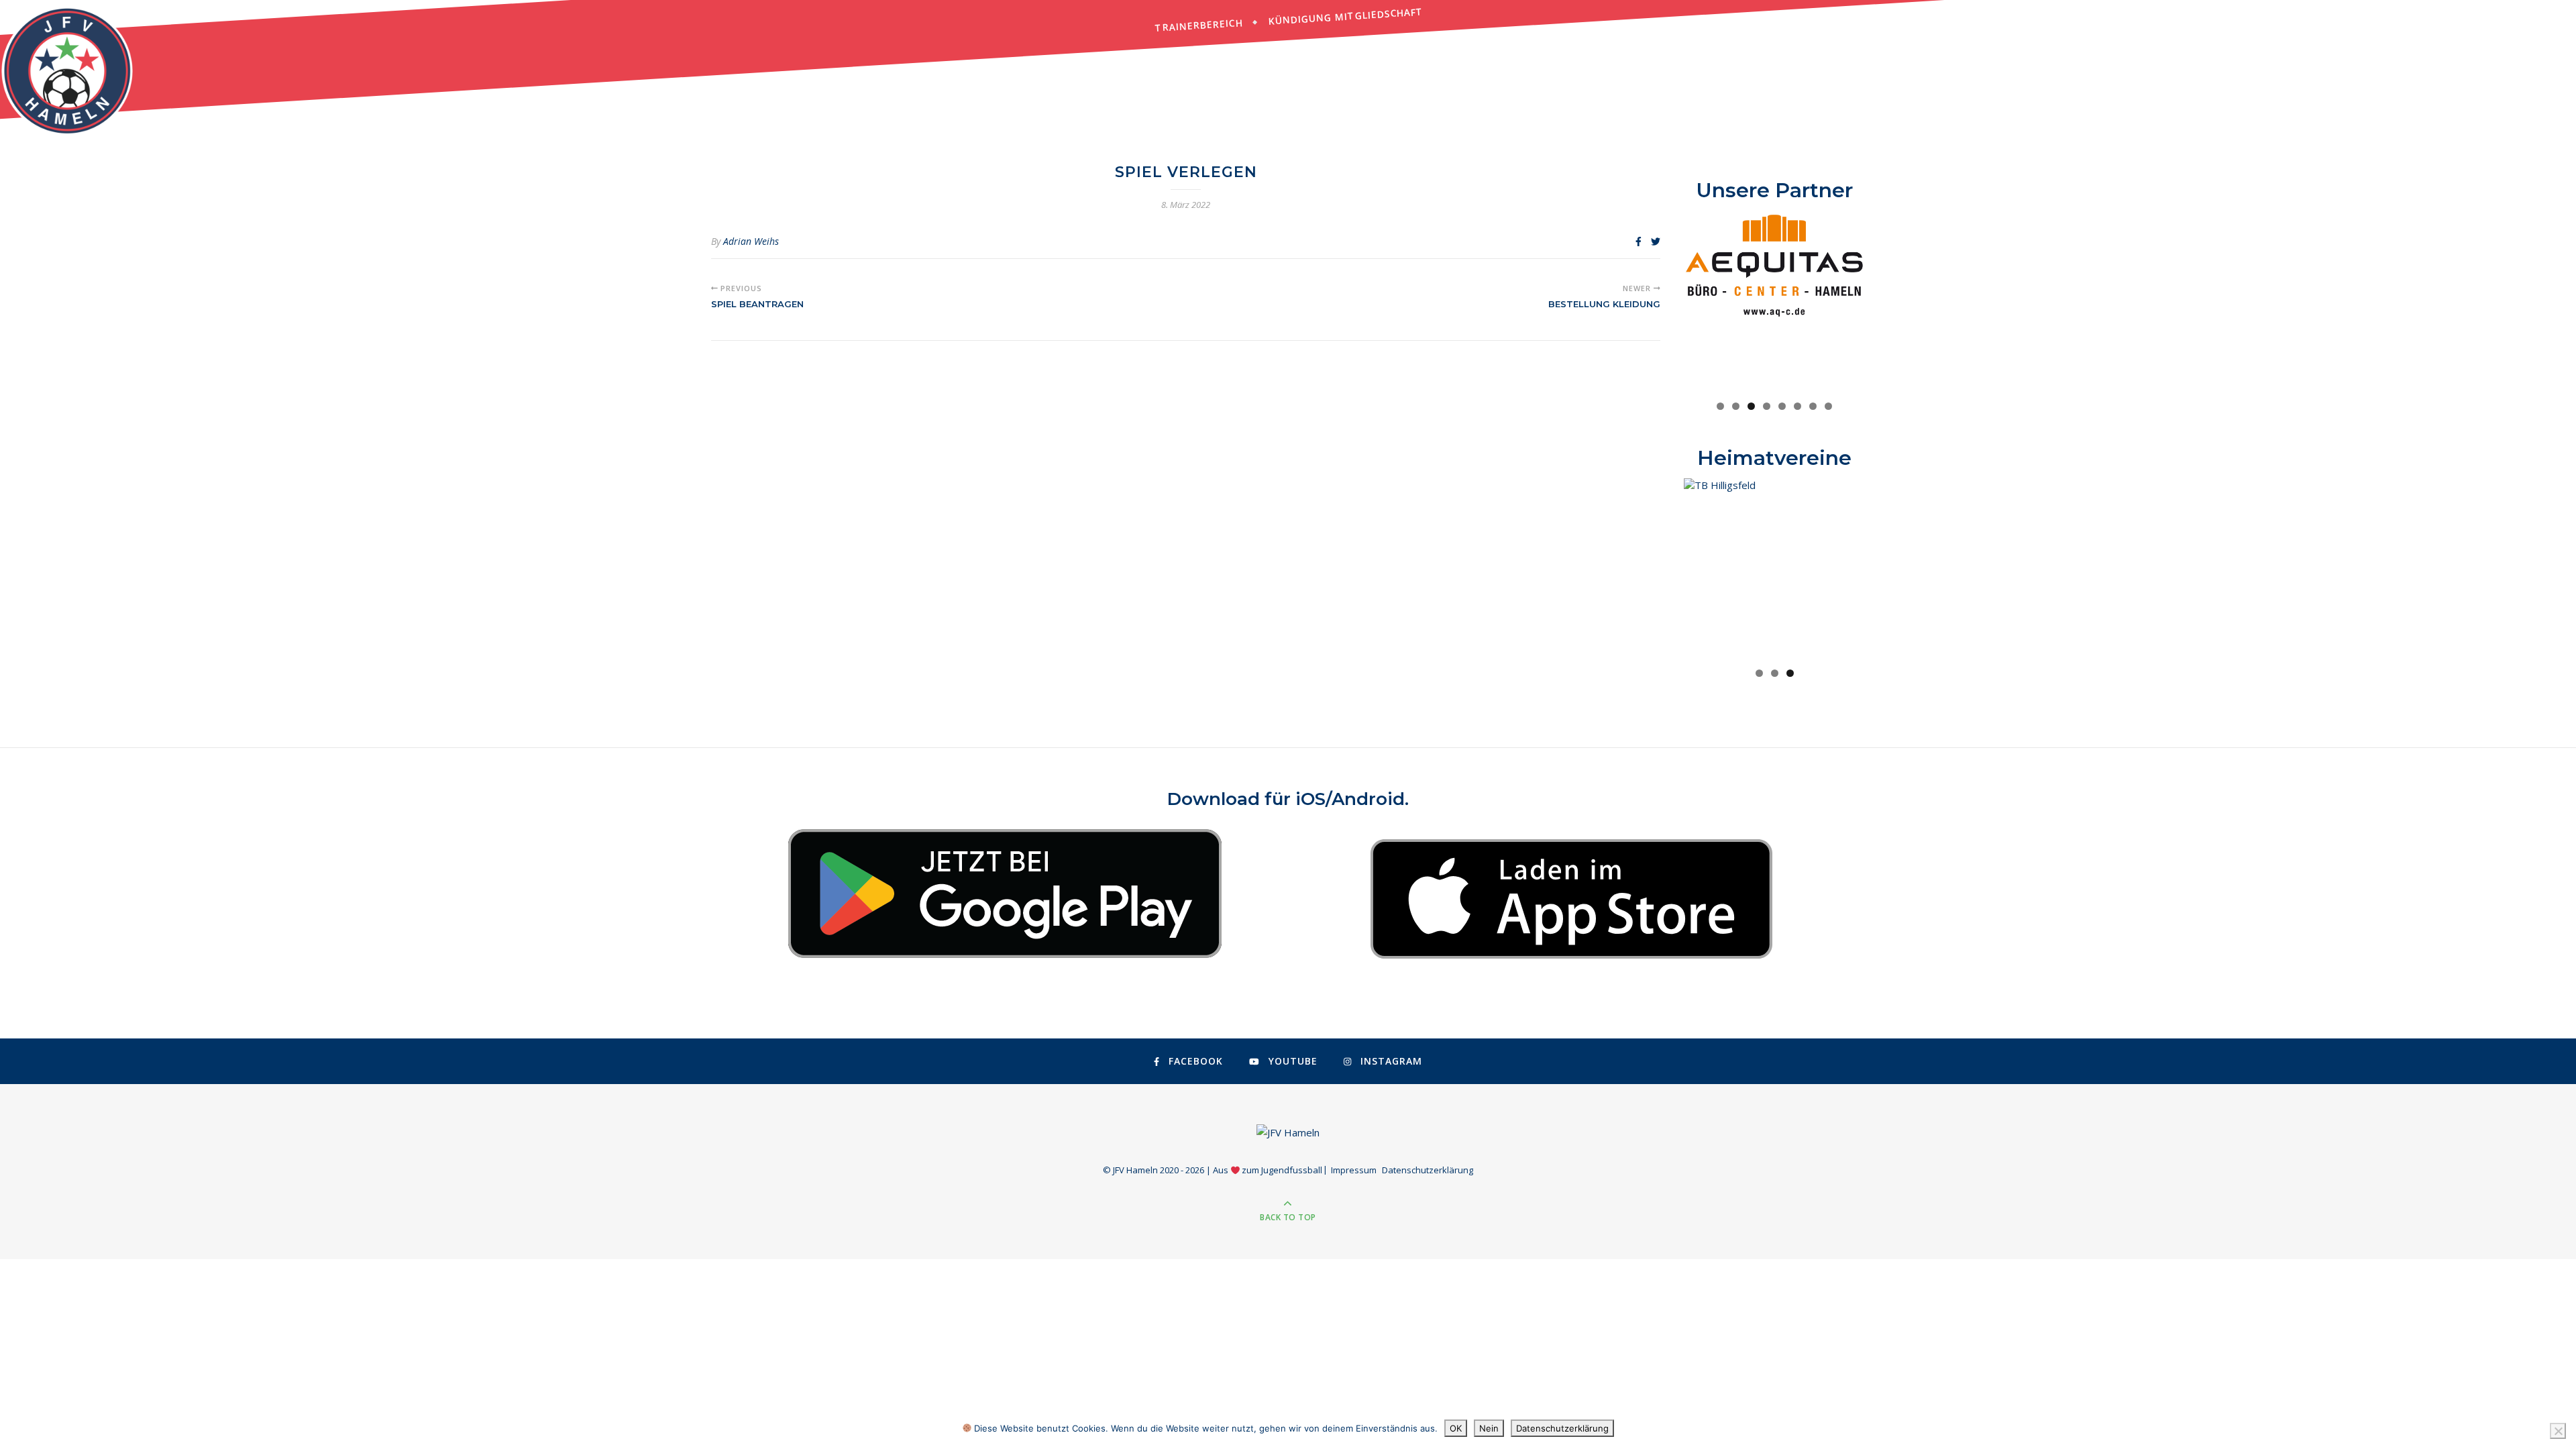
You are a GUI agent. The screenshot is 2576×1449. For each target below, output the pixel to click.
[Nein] (2558, 1431)
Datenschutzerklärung (1428, 1170)
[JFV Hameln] (67, 70)
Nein (1489, 1428)
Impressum (1354, 1170)
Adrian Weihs (751, 241)
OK (1456, 1428)
